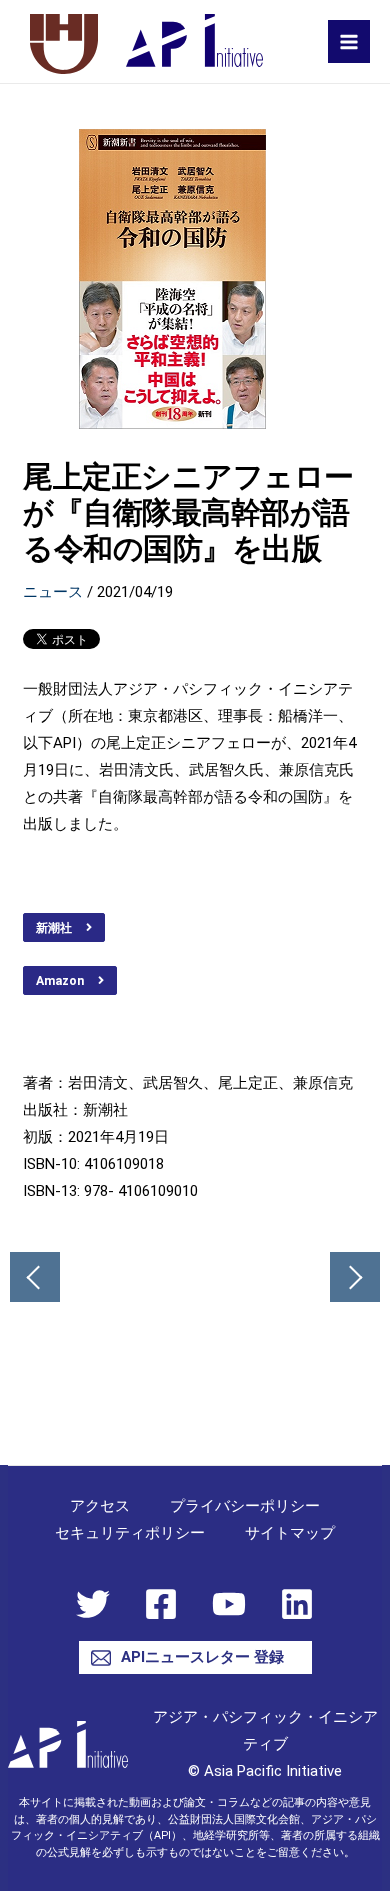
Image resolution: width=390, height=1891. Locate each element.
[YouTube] (229, 1604)
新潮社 (54, 928)
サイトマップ (290, 1533)
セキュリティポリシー (130, 1533)
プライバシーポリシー (245, 1506)
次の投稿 (355, 1277)
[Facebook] (161, 1604)
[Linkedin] (297, 1604)
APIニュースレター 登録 (202, 1657)
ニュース (53, 592)
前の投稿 (35, 1277)
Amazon (60, 981)
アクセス (100, 1506)
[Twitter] (93, 1604)
